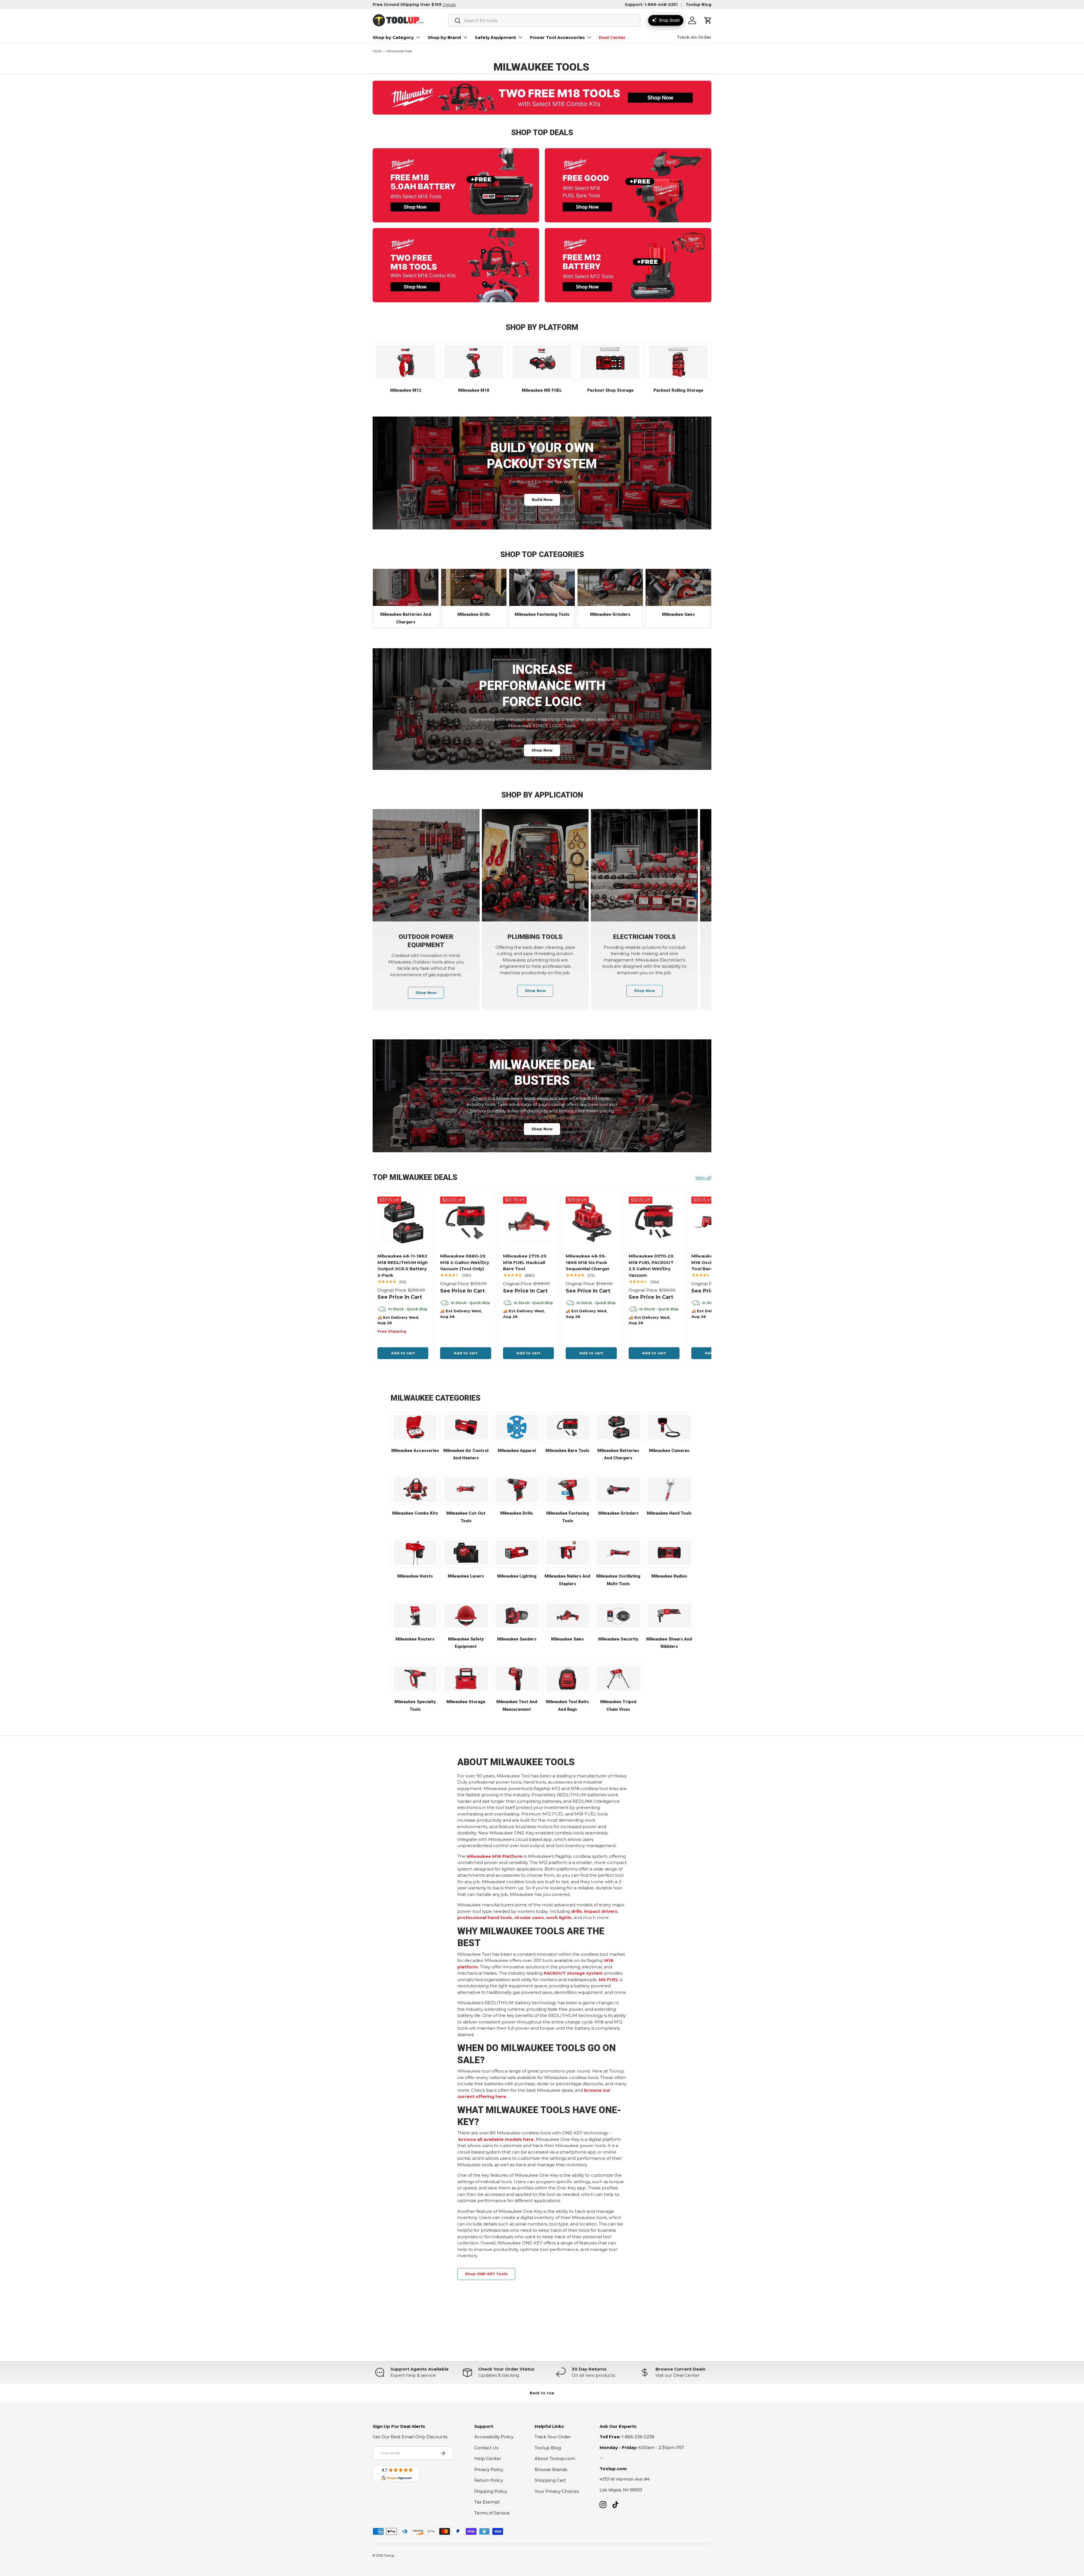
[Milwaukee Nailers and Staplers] (568, 1553)
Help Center (488, 2458)
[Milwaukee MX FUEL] (542, 362)
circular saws (529, 1917)
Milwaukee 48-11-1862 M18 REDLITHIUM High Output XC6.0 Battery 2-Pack (403, 1266)
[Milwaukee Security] (618, 1616)
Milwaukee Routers (415, 1639)
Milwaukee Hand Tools (669, 1513)
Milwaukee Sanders (517, 1639)
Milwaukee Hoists (415, 1576)
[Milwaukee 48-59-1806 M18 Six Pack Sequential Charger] (591, 1222)
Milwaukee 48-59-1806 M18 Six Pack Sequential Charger (588, 1262)
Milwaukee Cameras (669, 1451)
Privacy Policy (489, 2469)
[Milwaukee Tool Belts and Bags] (568, 1679)
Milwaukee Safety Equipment (466, 1643)
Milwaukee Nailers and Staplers (567, 1580)
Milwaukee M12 (406, 390)
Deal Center (612, 37)
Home (377, 51)
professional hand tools (485, 1917)
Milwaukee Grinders (610, 614)
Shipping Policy (491, 2491)
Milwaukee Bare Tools (567, 1451)
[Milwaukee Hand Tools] (669, 1490)
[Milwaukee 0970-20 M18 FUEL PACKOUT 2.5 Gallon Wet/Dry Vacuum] (654, 1222)
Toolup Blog (699, 5)
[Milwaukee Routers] (415, 1616)
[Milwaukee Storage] (466, 1679)
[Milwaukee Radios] (669, 1553)
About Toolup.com (555, 2458)
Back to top (542, 2393)
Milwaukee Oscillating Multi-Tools (618, 1580)
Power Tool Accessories (557, 37)
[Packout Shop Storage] (610, 362)
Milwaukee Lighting (517, 1576)
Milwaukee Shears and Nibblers (669, 1643)
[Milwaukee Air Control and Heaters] (466, 1427)
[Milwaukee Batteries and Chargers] (406, 587)
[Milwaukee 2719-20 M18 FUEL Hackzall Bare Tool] (528, 1222)
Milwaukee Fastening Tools (542, 614)
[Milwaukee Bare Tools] (568, 1427)
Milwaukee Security (618, 1639)
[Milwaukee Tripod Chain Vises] (618, 1679)
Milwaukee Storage (466, 1702)
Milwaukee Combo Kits (415, 1513)
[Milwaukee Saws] (678, 587)
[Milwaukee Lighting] (517, 1553)
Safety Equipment (495, 37)
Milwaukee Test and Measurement (517, 1706)
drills (577, 1911)
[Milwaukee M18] (474, 362)
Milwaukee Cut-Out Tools (466, 1517)
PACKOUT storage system (573, 1973)
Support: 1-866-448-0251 (651, 5)
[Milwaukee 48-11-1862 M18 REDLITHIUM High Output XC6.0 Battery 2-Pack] (403, 1222)
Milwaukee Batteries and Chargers (406, 618)
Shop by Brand (444, 37)
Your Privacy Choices (557, 2491)
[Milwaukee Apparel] (517, 1427)
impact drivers (601, 1911)
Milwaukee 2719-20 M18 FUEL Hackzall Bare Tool (525, 1262)
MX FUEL (609, 1980)
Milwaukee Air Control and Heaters (466, 1454)
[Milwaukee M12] (406, 362)
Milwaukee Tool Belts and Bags (567, 1706)
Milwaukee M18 (474, 390)
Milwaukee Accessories (415, 1451)
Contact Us (486, 2448)
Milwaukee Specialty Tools (415, 1706)
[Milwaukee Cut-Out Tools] (466, 1490)
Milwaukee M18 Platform (495, 1856)
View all (703, 1178)
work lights (559, 1917)
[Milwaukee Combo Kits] (415, 1490)
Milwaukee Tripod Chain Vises (618, 1706)
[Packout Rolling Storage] (678, 362)
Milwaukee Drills (474, 614)
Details (449, 5)
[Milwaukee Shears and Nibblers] (669, 1616)
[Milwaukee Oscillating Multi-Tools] (618, 1553)
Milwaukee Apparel (517, 1451)
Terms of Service (492, 2513)
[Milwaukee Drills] (474, 587)
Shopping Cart (550, 2480)
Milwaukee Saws (678, 614)
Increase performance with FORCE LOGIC (542, 685)
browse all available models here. (497, 2139)
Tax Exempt (487, 2502)
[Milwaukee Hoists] (415, 1553)
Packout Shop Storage (610, 390)
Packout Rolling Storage (678, 390)
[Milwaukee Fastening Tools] (542, 587)
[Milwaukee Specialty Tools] (415, 1679)
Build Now (542, 500)
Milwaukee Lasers (466, 1576)
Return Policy (489, 2480)
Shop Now (542, 750)
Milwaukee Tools (399, 51)
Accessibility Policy (494, 2437)
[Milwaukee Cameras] (669, 1427)
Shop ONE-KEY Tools (486, 2274)
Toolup (389, 2555)
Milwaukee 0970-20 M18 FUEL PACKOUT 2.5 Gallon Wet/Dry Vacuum (651, 1266)
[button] (708, 20)
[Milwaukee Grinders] (610, 587)
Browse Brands (551, 2469)
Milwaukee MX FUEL (542, 390)
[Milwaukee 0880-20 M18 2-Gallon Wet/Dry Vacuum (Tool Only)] (465, 1222)
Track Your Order (553, 2437)
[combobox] (544, 20)
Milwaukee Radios (669, 1576)
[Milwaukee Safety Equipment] (466, 1616)
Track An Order (694, 37)
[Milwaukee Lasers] (466, 1553)
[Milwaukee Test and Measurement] (517, 1679)
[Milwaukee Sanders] (517, 1616)
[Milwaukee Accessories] (415, 1427)
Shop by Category (393, 37)
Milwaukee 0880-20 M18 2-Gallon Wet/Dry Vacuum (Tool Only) (465, 1262)
